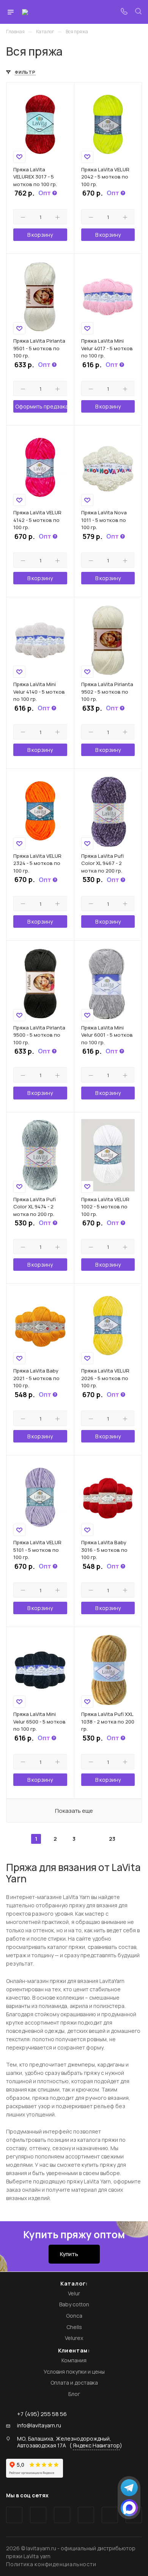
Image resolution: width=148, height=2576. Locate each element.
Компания (74, 2360)
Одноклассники (86, 2515)
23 (112, 1839)
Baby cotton (74, 2304)
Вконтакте (14, 2515)
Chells (74, 2327)
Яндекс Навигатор (96, 2445)
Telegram (38, 2515)
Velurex (74, 2338)
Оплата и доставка (74, 2383)
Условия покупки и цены (74, 2372)
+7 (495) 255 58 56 (42, 2414)
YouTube (62, 2515)
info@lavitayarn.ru (39, 2425)
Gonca (74, 2316)
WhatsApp (110, 2515)
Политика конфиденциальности (51, 2564)
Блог (74, 2394)
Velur (74, 2293)
